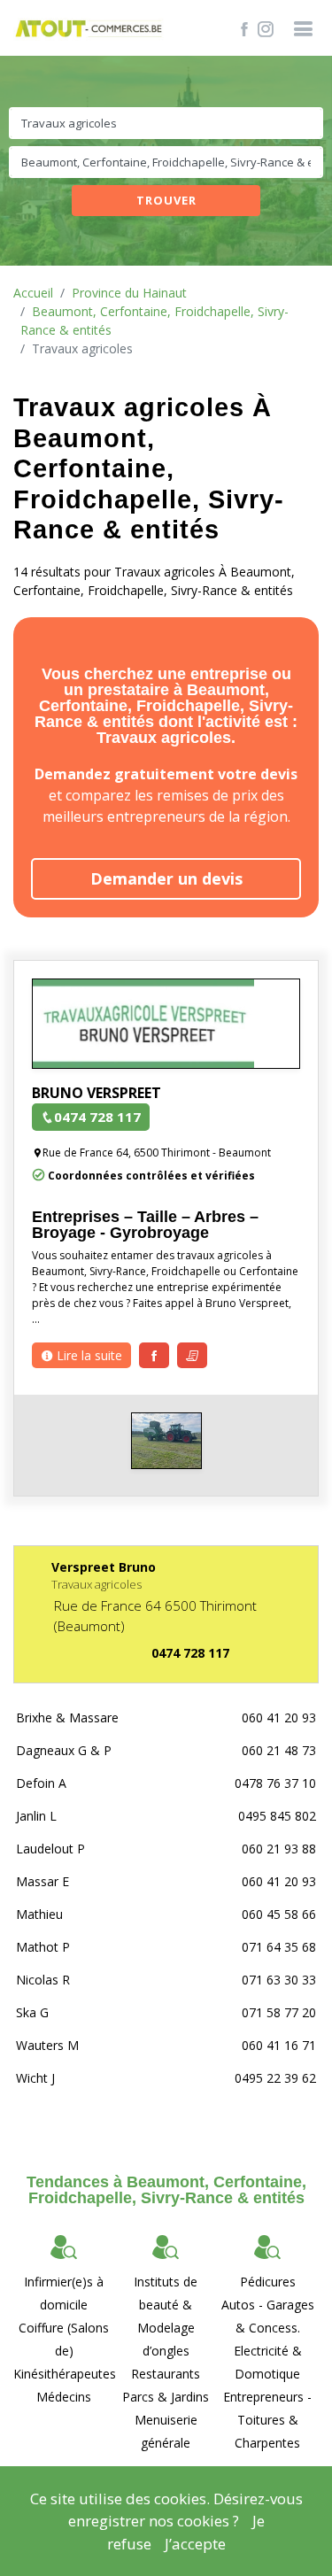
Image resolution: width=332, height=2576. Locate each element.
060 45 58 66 (279, 1914)
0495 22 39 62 (275, 2078)
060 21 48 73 (279, 1750)
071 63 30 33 (279, 1980)
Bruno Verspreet (97, 1093)
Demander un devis (166, 878)
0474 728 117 (97, 1117)
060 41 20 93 (279, 1717)
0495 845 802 (277, 1816)
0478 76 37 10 (275, 1783)
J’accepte (195, 2544)
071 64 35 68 (279, 1947)
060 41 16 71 (279, 2045)
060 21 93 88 (279, 1849)
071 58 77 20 (279, 2012)
